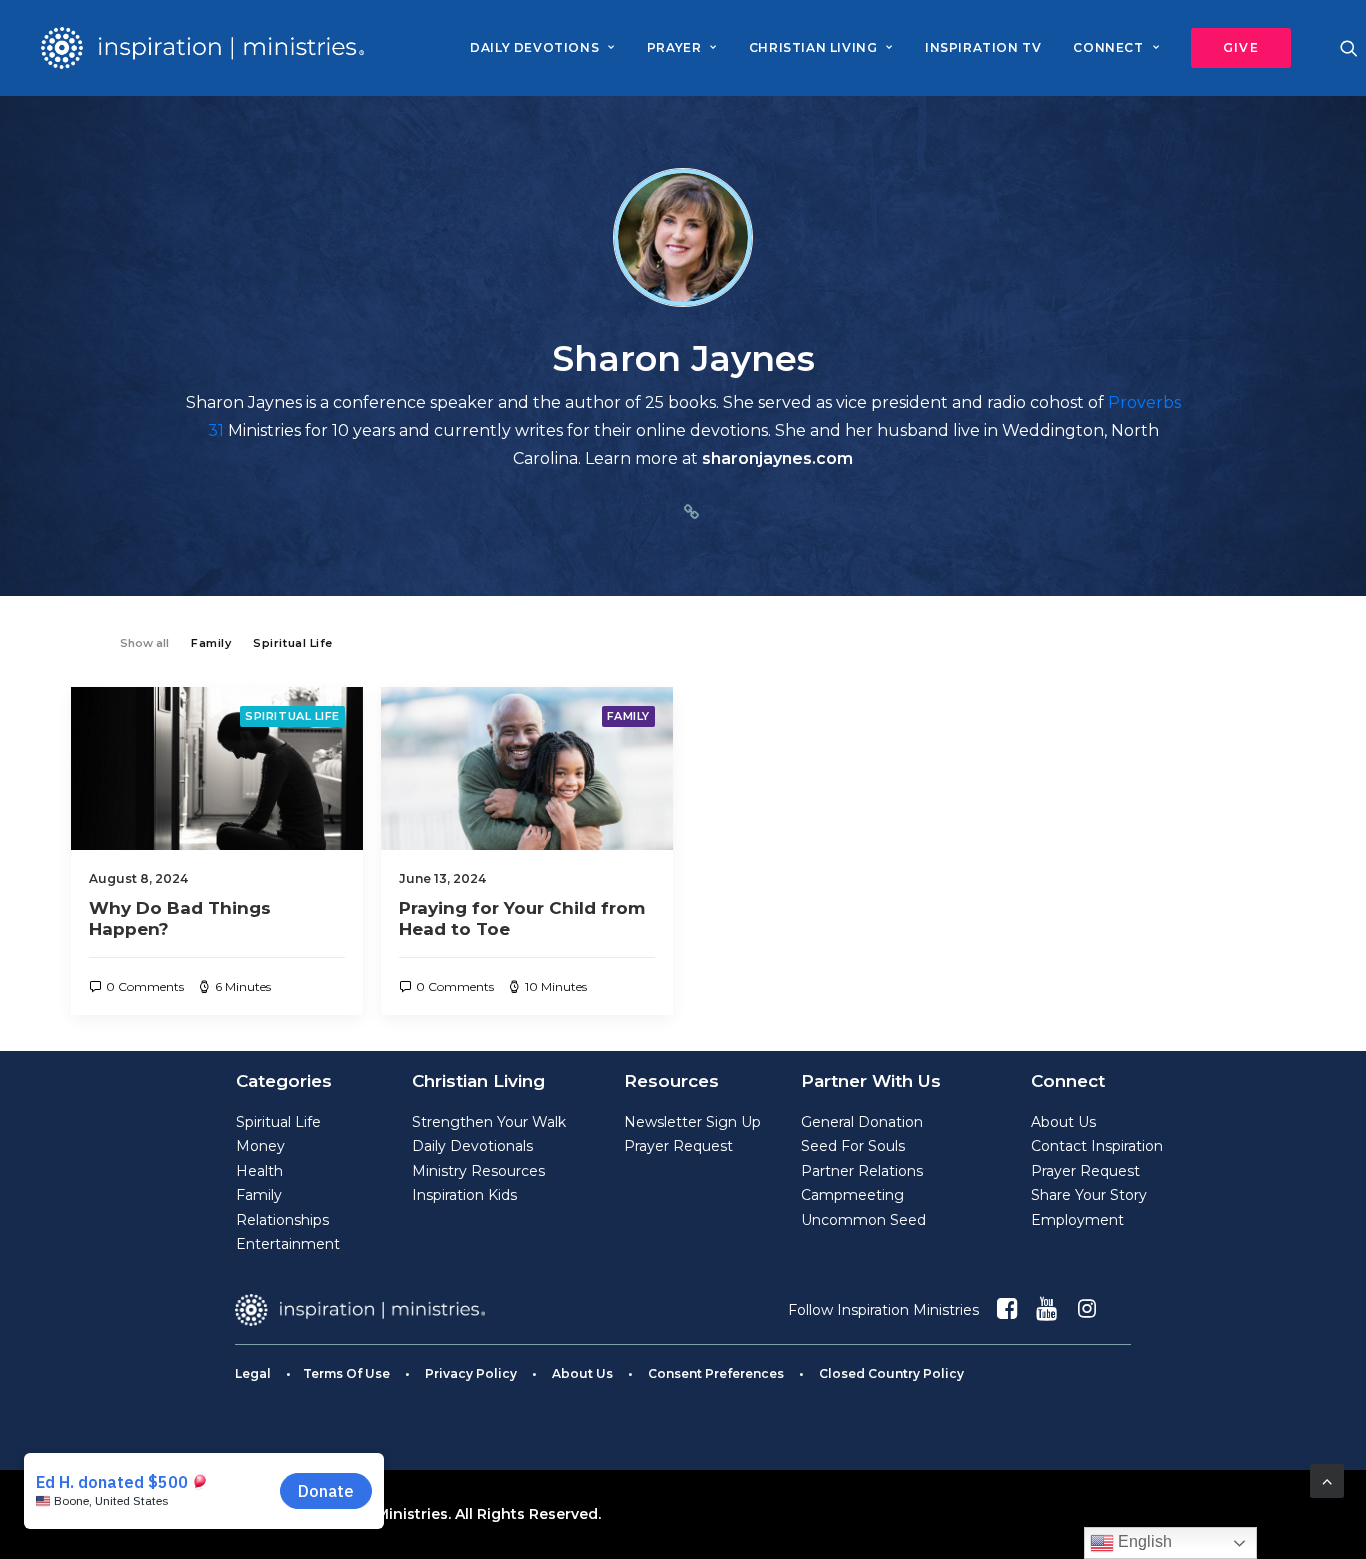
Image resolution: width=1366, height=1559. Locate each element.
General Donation (862, 1122)
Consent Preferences (716, 1373)
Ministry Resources (478, 1171)
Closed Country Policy (891, 1373)
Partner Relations (862, 1171)
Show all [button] (144, 643)
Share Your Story (1089, 1195)
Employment (1077, 1220)
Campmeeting (852, 1195)
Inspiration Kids (464, 1195)
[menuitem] (542, 48)
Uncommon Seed (863, 1220)
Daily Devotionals (472, 1146)
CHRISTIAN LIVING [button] (813, 47)
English (1143, 1541)
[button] (1234, 48)
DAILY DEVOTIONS (534, 47)
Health (259, 1171)
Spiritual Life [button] (293, 643)
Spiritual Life (292, 716)
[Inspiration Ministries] (202, 48)
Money (260, 1146)
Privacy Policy (471, 1373)
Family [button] (211, 643)
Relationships (282, 1220)
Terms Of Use (346, 1373)
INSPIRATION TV (983, 47)
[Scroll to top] (1327, 1479)
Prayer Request (678, 1146)
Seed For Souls (853, 1146)
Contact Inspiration (1097, 1146)
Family (628, 716)
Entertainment (288, 1244)
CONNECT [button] (1108, 47)
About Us (1063, 1122)
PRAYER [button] (674, 47)
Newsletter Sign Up (692, 1122)
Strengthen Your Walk (489, 1122)
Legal (253, 1373)
